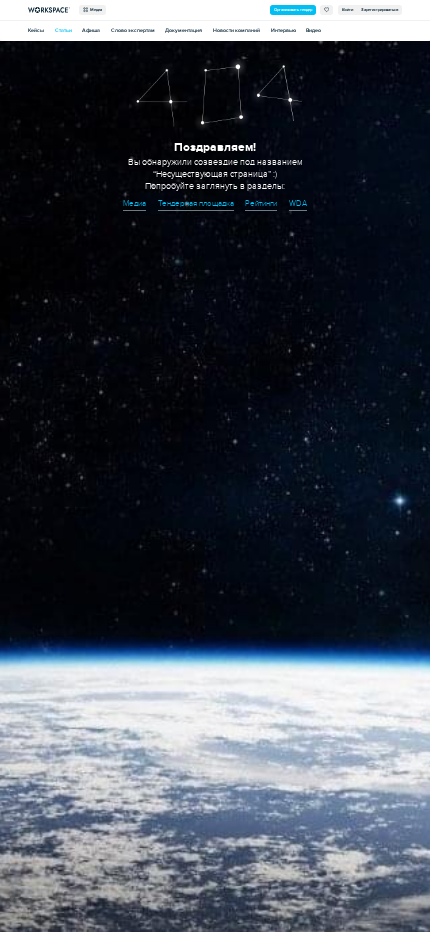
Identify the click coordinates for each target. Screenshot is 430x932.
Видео (313, 30)
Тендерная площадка (196, 203)
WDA (298, 203)
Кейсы (36, 30)
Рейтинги (261, 203)
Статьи (63, 30)
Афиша (91, 30)
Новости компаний (236, 30)
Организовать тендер (293, 9)
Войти (347, 9)
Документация (183, 30)
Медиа (95, 9)
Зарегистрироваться (379, 9)
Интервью (283, 30)
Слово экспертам (133, 30)
